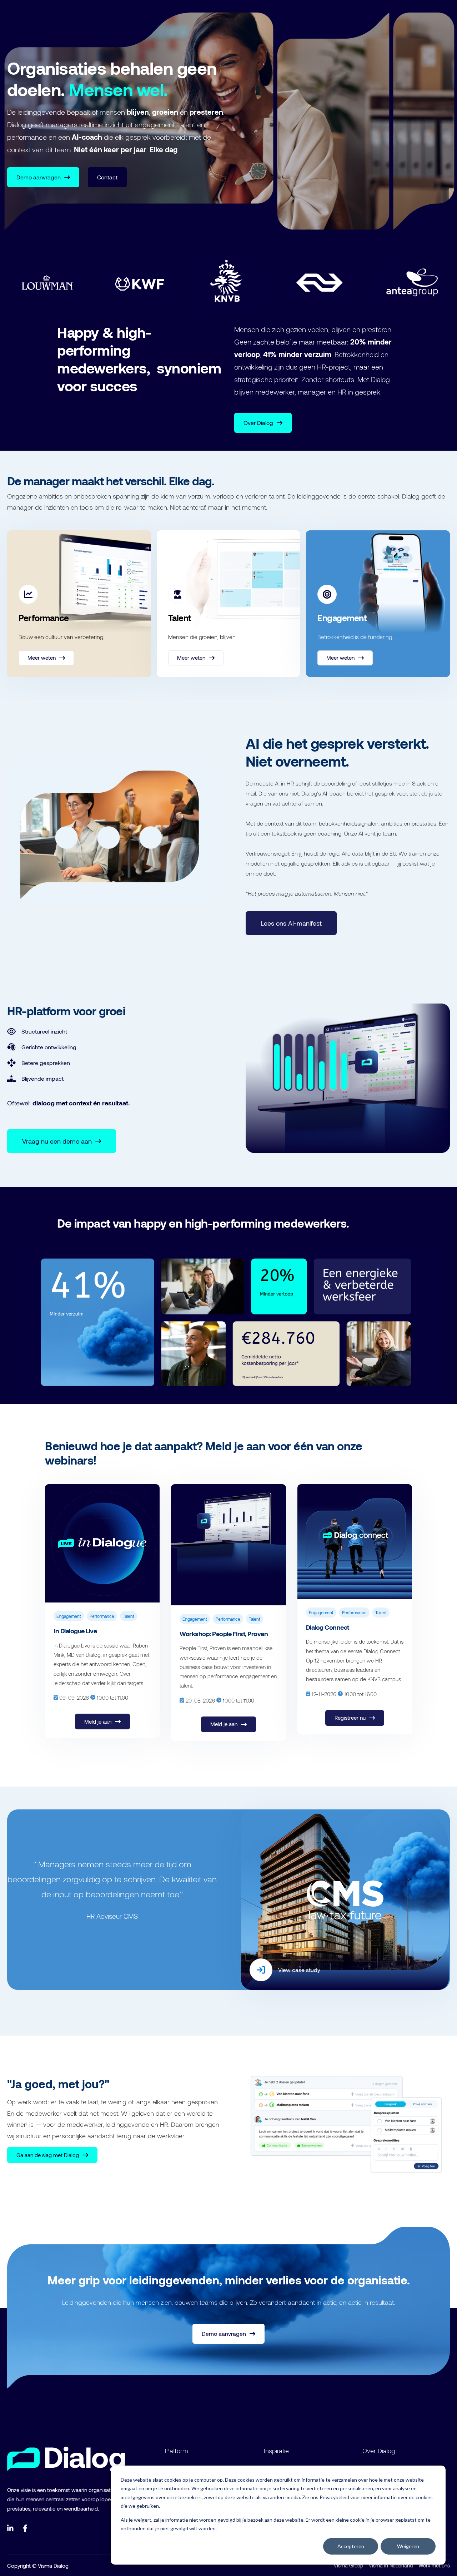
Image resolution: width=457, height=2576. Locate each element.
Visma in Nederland (391, 2565)
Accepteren (351, 2546)
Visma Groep (348, 2565)
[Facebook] (26, 2528)
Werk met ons (434, 2565)
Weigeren (408, 2546)
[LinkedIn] (11, 2528)
